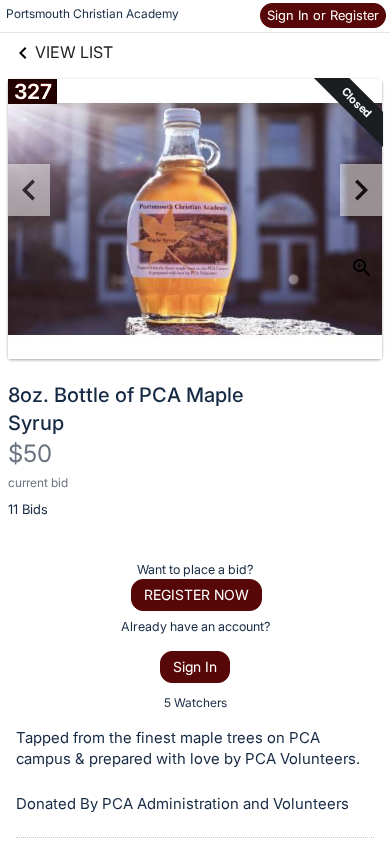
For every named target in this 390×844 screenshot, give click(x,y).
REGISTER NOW (196, 594)
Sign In (195, 666)
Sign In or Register (323, 15)
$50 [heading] (30, 453)
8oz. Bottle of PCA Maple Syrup (126, 409)
